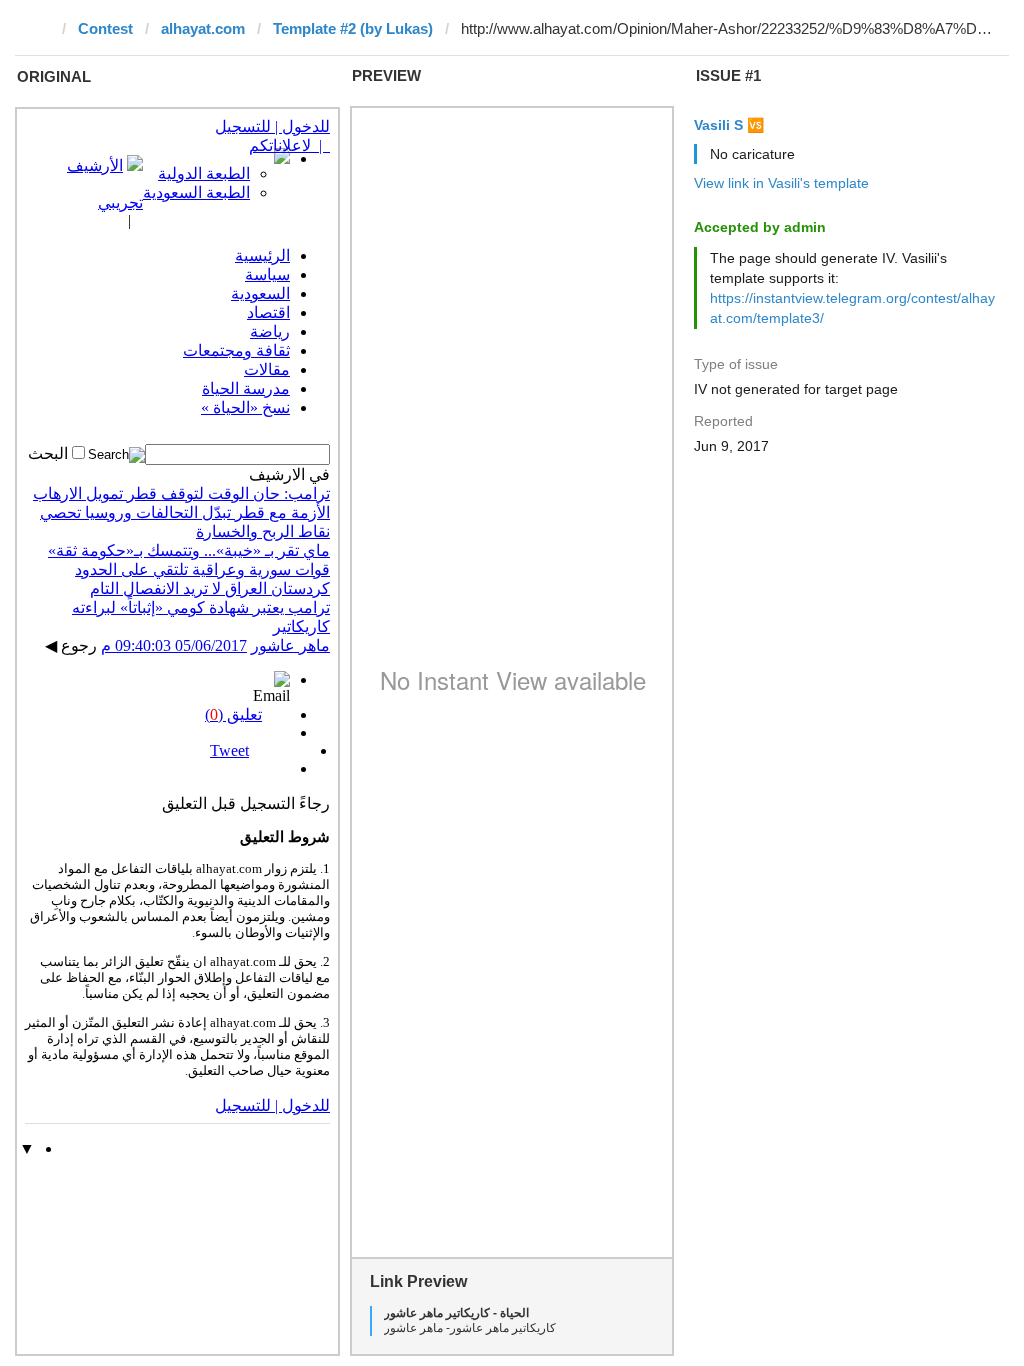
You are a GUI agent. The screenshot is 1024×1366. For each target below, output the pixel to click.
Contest (105, 28)
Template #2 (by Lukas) (353, 28)
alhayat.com (203, 28)
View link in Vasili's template (781, 183)
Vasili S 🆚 (729, 125)
